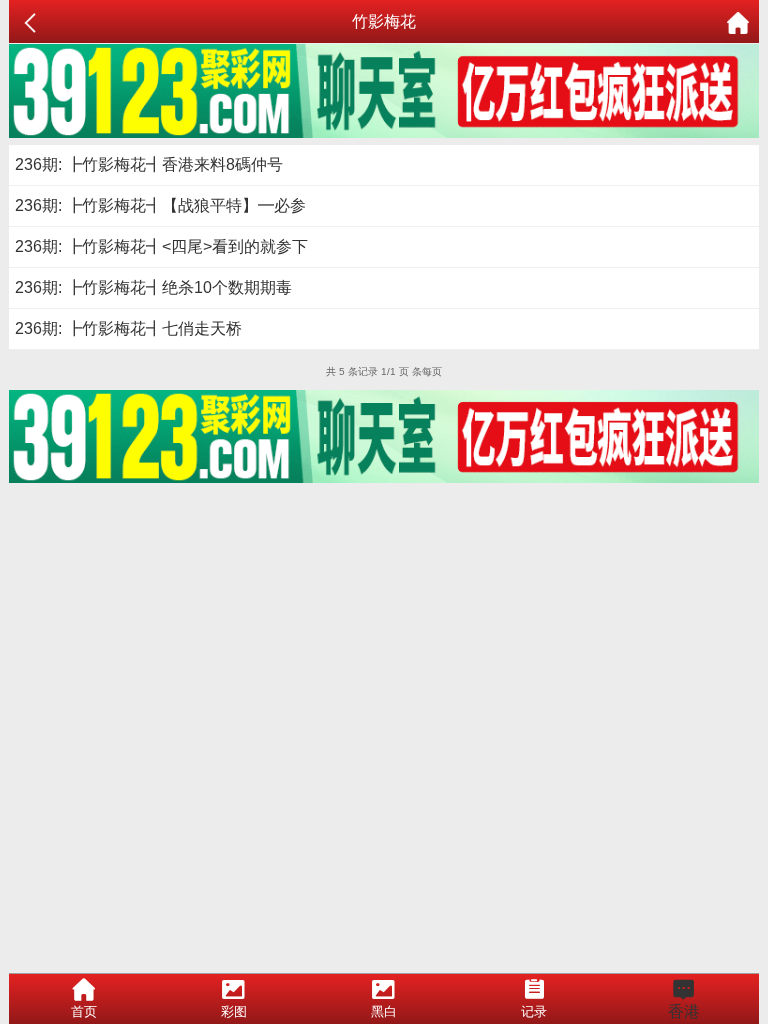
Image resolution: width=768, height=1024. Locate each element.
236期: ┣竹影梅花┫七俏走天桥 (128, 328)
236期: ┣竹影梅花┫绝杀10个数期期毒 (153, 287)
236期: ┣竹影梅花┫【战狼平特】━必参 (160, 205)
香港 (684, 1011)
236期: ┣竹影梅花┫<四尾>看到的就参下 (161, 246)
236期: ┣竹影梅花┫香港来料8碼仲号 (149, 164)
